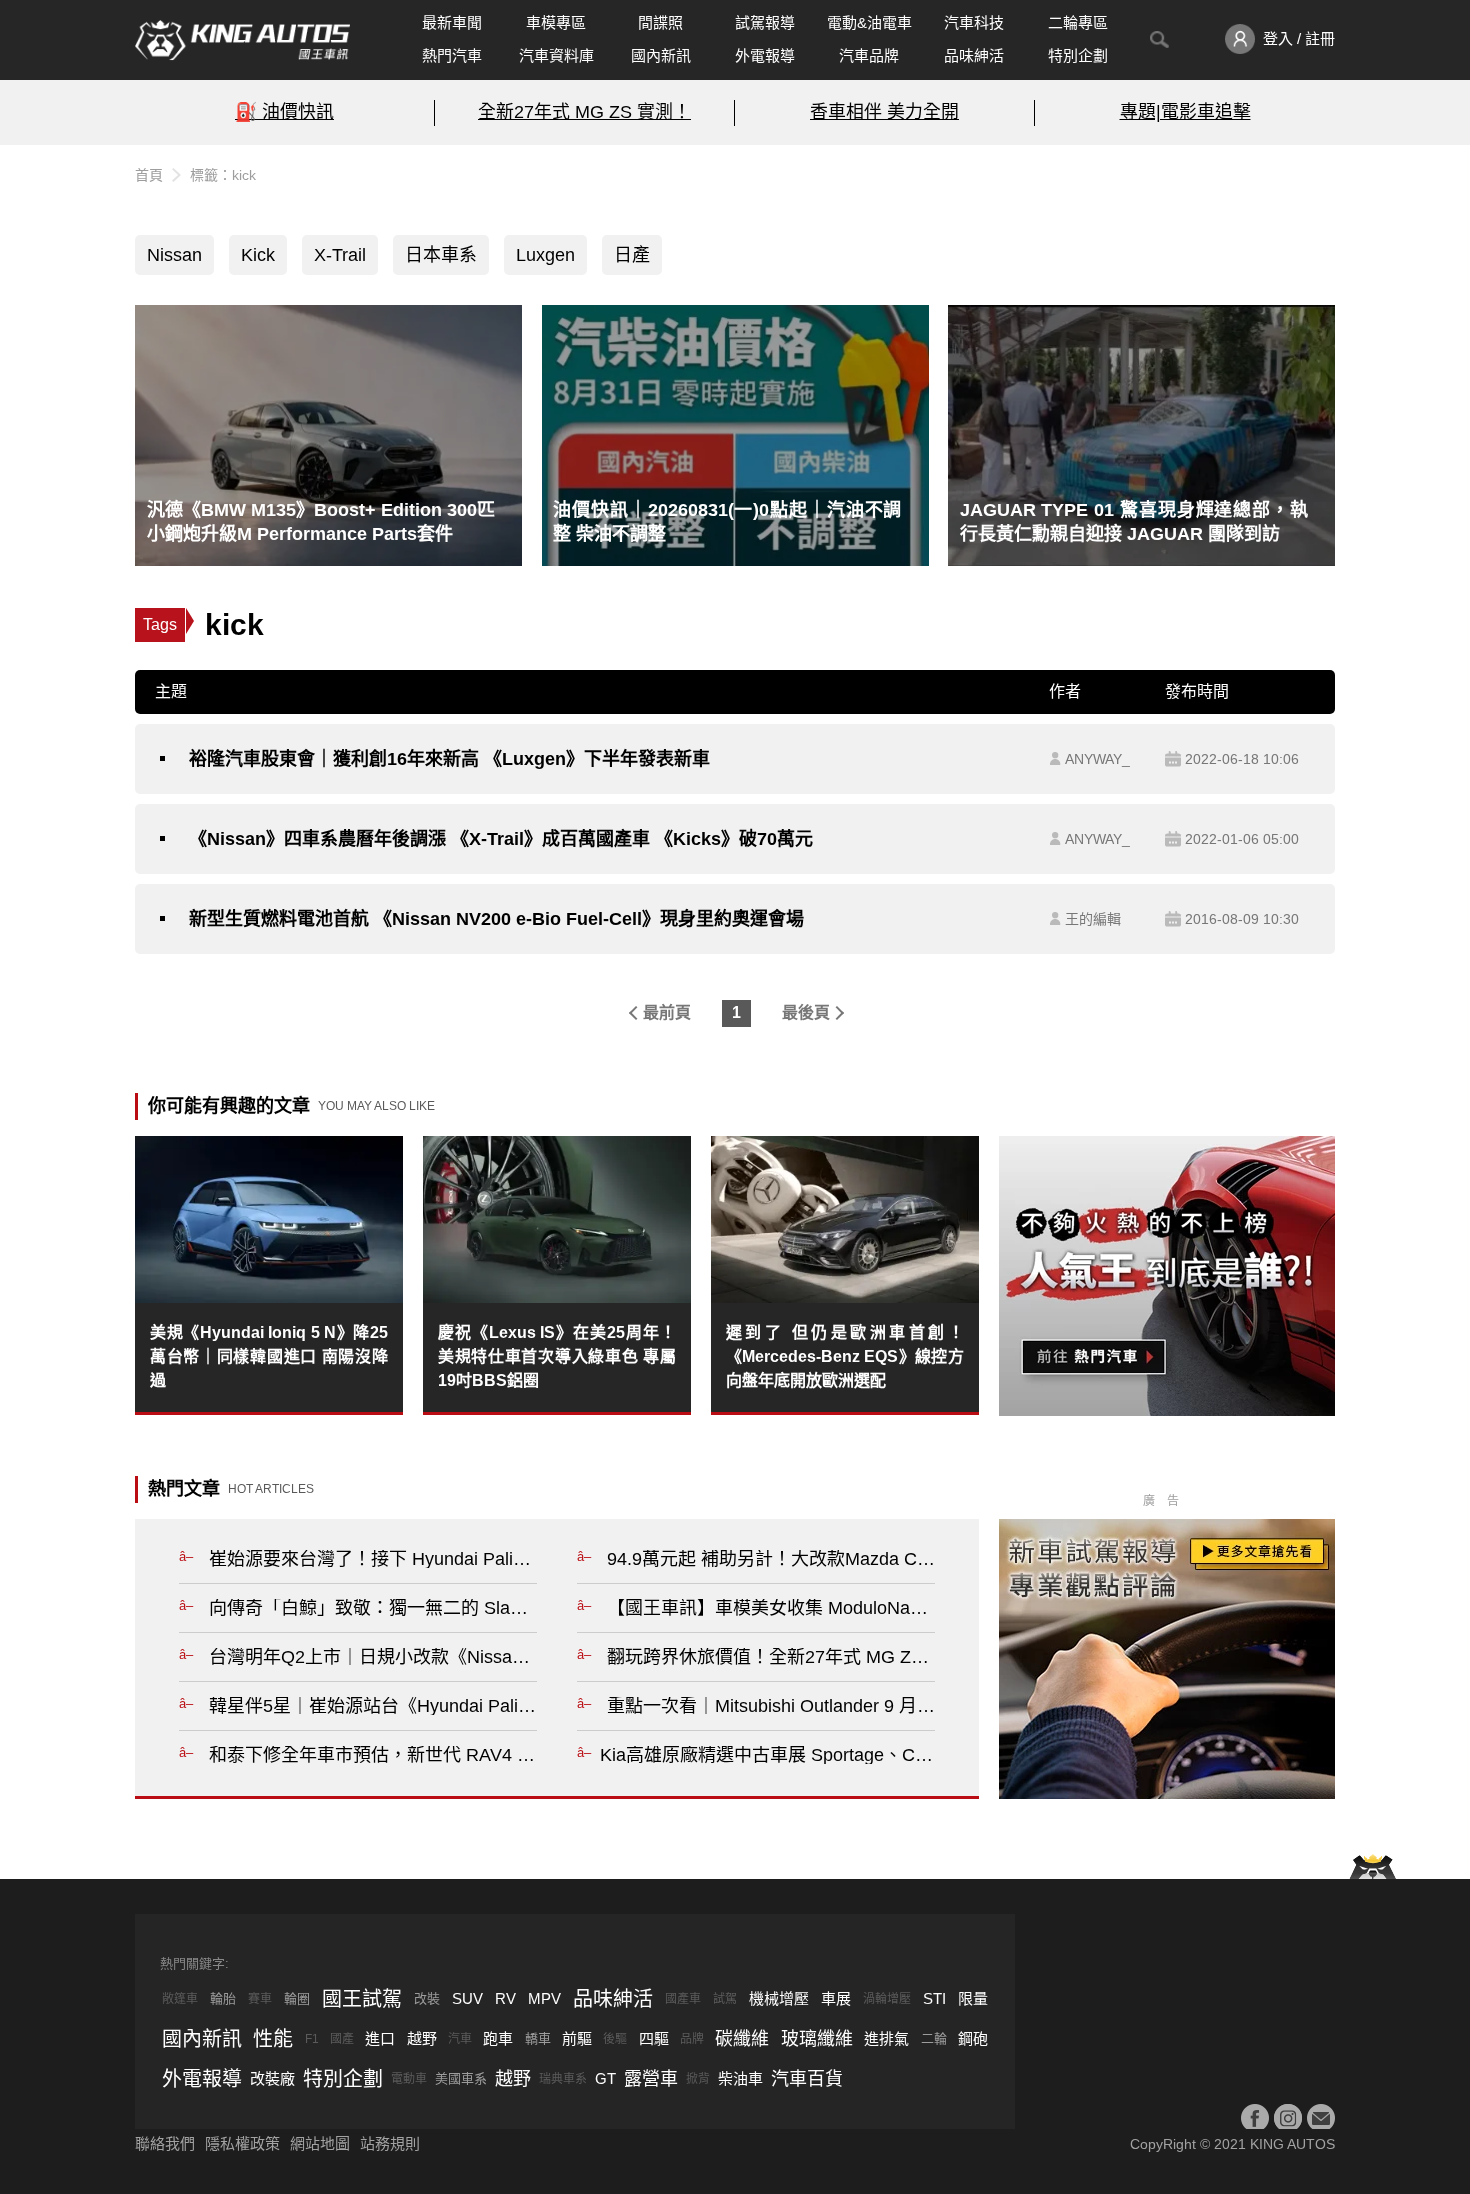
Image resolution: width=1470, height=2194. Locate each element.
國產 (342, 2039)
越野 (422, 2038)
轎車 (538, 2038)
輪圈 (297, 1998)
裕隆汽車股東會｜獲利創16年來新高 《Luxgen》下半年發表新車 (449, 759)
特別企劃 (1078, 55)
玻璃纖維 (817, 2039)
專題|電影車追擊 (1185, 112)
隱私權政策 (242, 2143)
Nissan (174, 255)
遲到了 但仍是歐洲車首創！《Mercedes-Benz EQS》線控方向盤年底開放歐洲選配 (845, 1356)
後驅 (615, 2039)
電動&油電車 (869, 22)
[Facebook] (1255, 2118)
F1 (312, 2039)
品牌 (692, 2039)
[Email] (1321, 2118)
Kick (258, 255)
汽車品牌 (869, 55)
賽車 (260, 1999)
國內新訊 (661, 55)
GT (605, 2078)
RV (505, 1998)
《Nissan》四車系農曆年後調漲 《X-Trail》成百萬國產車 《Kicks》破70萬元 (501, 839)
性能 (273, 2039)
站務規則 (390, 2143)
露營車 (651, 2079)
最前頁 (667, 1012)
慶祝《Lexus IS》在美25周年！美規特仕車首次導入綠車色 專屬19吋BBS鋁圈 (557, 1356)
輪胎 (223, 1998)
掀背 (698, 2079)
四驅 (654, 2038)
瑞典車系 (563, 2079)
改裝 (427, 1998)
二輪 (934, 2038)
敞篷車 (180, 1999)
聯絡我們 (165, 2143)
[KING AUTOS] (242, 40)
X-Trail (340, 255)
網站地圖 (320, 2143)
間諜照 (660, 22)
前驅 (577, 2038)
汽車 (460, 2039)
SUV (467, 1998)
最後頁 (806, 1012)
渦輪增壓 (887, 1999)
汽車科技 (974, 22)
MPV (544, 1998)
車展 (836, 1998)
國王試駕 (362, 1999)
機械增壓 (779, 1998)
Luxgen (545, 255)
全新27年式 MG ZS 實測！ (584, 112)
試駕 (725, 1999)
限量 (973, 1998)
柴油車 (740, 2078)
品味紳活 (974, 55)
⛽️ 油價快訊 (284, 112)
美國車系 (461, 2078)
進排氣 (886, 2038)
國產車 (683, 1999)
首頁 (149, 175)
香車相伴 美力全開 (884, 112)
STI (934, 1998)
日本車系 (441, 255)
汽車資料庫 (556, 55)
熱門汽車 (452, 55)
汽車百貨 (807, 2079)
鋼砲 (973, 2038)
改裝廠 (272, 2078)
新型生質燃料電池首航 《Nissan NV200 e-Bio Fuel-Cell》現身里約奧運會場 (496, 919)
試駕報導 (765, 22)
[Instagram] (1288, 2118)
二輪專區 (1078, 22)
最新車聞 (452, 22)
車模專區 (556, 22)
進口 (380, 2038)
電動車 (409, 2079)
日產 (632, 255)
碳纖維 (742, 2039)
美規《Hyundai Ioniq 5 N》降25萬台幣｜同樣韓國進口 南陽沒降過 (269, 1356)
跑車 (498, 2038)
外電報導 (765, 55)
